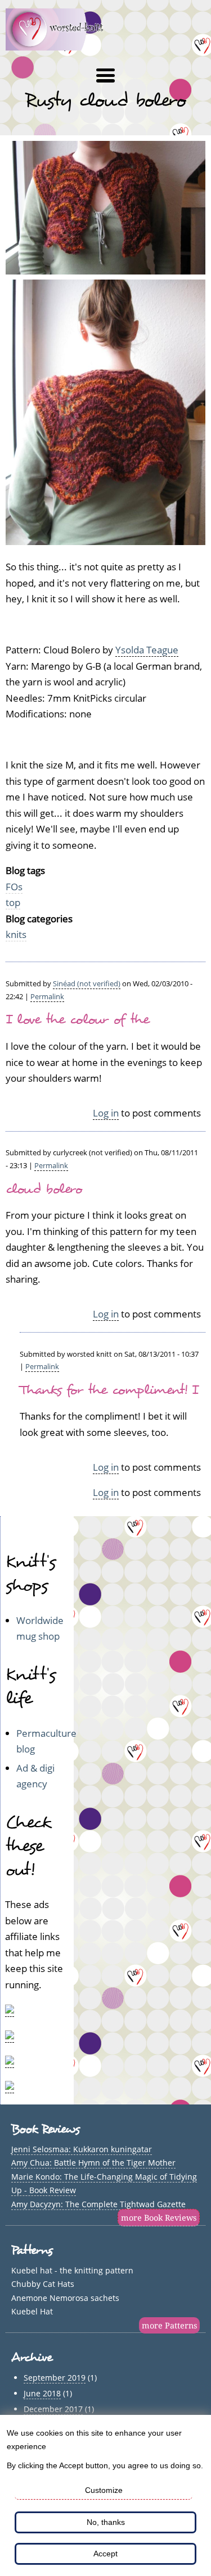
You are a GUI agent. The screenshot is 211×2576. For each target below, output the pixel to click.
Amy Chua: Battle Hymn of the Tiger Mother (93, 2163)
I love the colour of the (78, 1019)
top (13, 902)
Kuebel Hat (32, 2311)
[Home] (61, 47)
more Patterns (169, 2325)
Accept (105, 2554)
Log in (106, 1113)
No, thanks (106, 2522)
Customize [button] (104, 2490)
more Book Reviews (159, 2218)
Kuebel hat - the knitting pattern (72, 2270)
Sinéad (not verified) (87, 983)
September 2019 (55, 2378)
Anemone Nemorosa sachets (65, 2298)
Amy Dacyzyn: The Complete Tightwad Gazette (98, 2204)
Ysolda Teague (147, 650)
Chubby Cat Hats (43, 2284)
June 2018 (42, 2393)
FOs (14, 887)
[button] (105, 76)
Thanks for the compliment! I (109, 1390)
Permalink (47, 996)
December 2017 (53, 2409)
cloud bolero (44, 1189)
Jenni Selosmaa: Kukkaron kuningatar (82, 2149)
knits (16, 934)
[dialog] (105, 2495)
